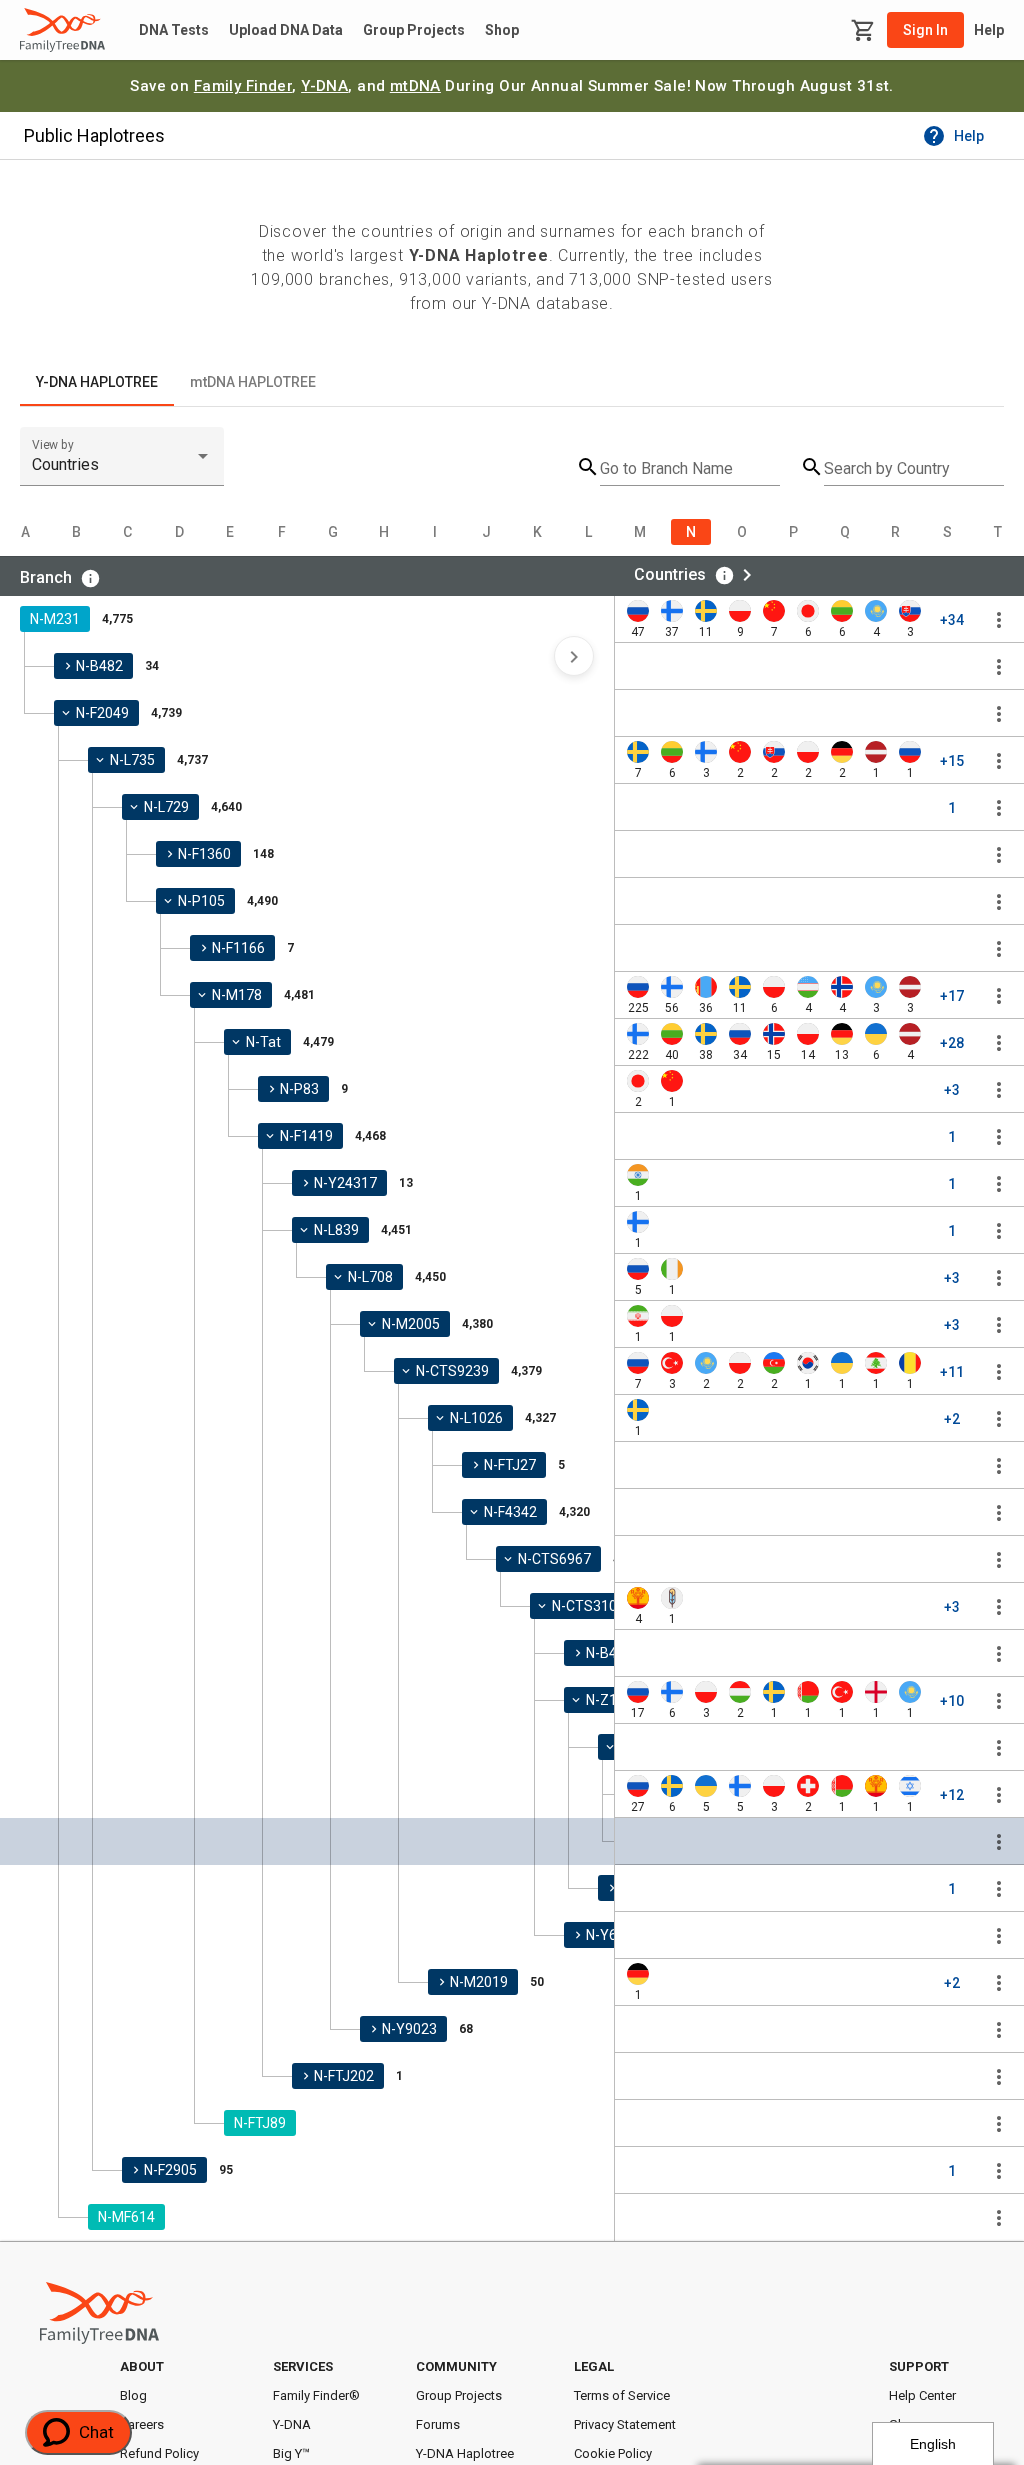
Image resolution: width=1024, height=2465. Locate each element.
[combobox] (122, 465)
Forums (438, 2424)
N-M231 (55, 619)
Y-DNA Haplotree (465, 2453)
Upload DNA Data (286, 30)
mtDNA (415, 86)
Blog (133, 2395)
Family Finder (243, 86)
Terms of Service (622, 2395)
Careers (142, 2424)
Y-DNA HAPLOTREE (97, 382)
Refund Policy (159, 2453)
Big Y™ (291, 2453)
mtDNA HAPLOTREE (253, 382)
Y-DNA (324, 86)
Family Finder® (316, 2395)
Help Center (922, 2395)
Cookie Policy (613, 2453)
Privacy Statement (625, 2424)
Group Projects (414, 30)
